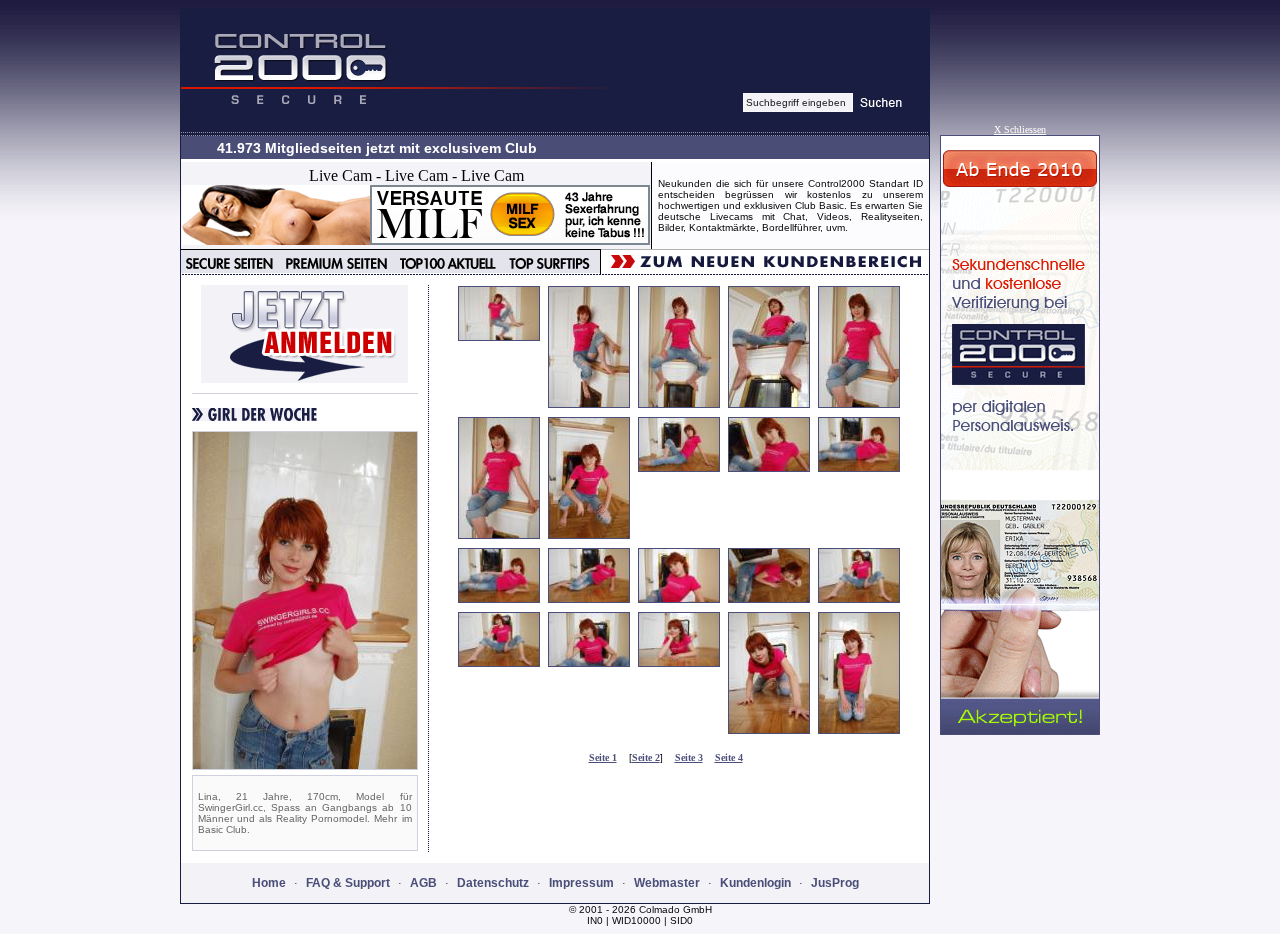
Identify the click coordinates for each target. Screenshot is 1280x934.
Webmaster (667, 883)
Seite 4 (729, 757)
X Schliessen (1020, 129)
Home (269, 883)
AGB (423, 883)
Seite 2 (646, 757)
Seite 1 (603, 757)
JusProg (835, 883)
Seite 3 (689, 757)
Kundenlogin (755, 883)
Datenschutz (493, 883)
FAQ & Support (348, 883)
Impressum (581, 883)
